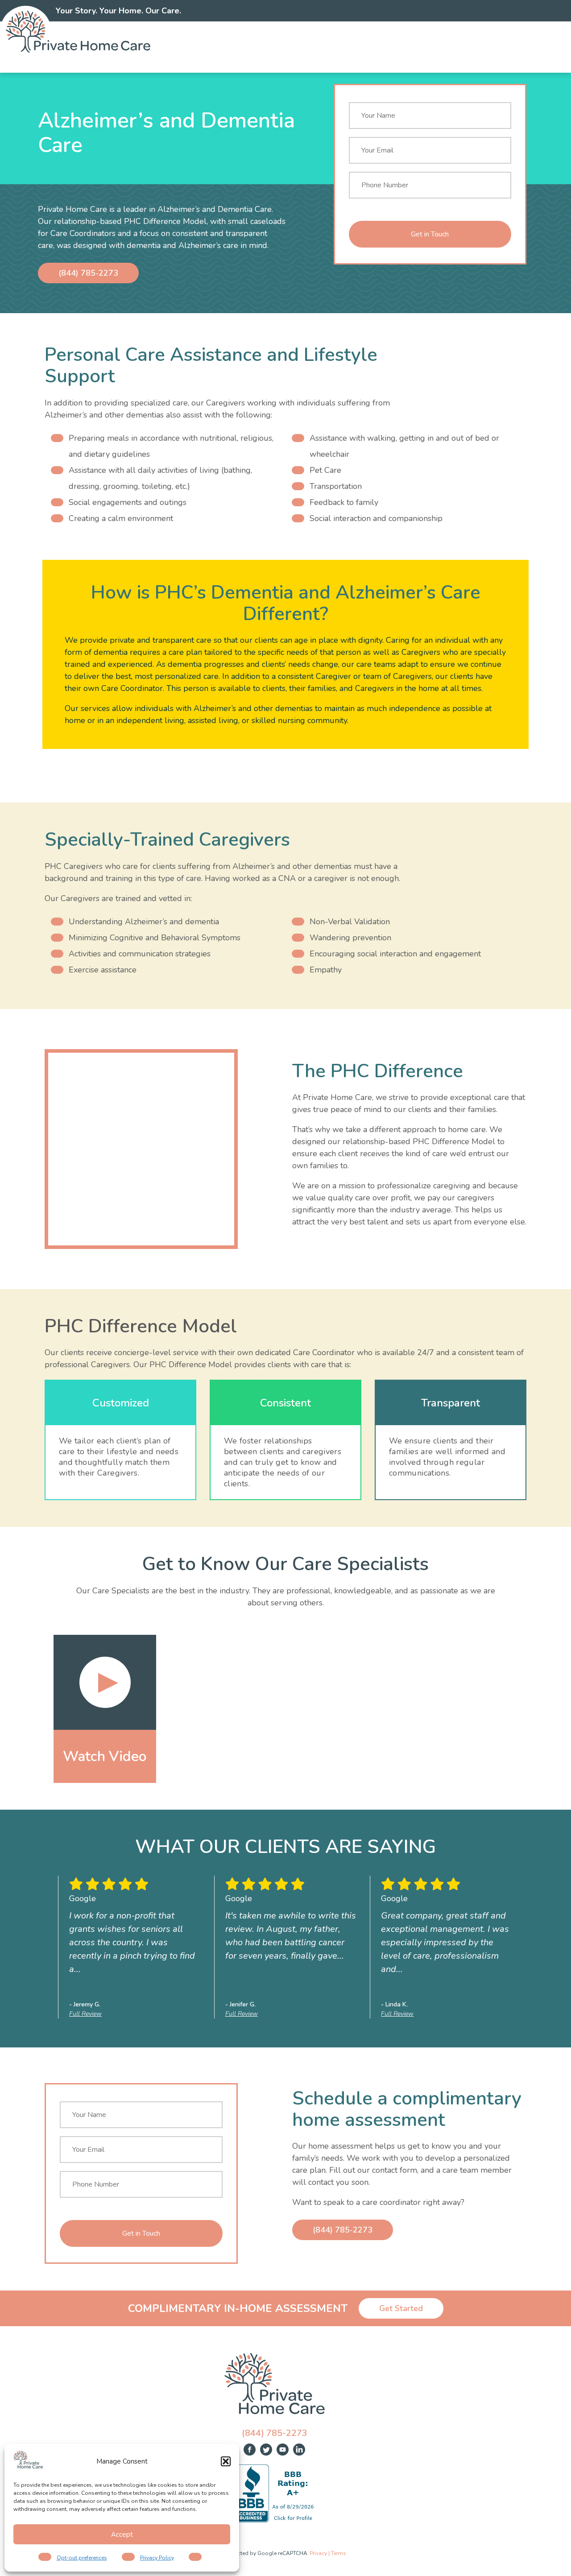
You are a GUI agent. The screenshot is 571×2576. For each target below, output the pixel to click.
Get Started (401, 2308)
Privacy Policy (157, 2558)
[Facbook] (250, 2450)
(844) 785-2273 (88, 273)
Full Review (85, 2014)
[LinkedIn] (299, 2450)
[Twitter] (266, 2450)
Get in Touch (430, 234)
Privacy (318, 2553)
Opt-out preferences (82, 2558)
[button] (226, 2461)
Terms (339, 2553)
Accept (122, 2535)
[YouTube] (283, 2450)
